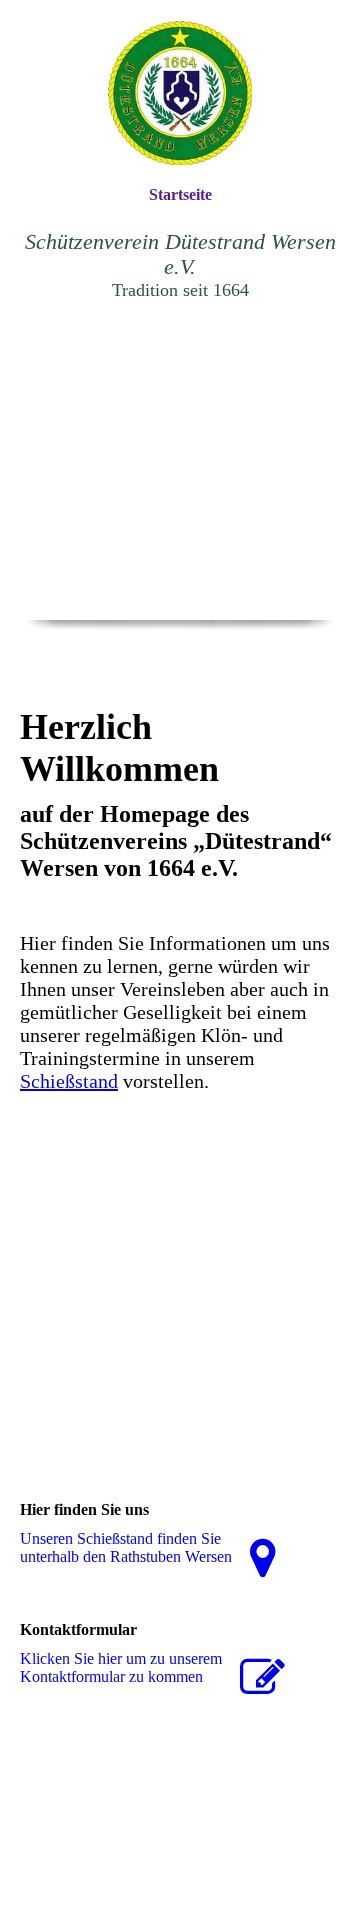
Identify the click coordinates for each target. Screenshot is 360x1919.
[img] (180, 92)
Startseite (180, 194)
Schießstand (69, 1081)
